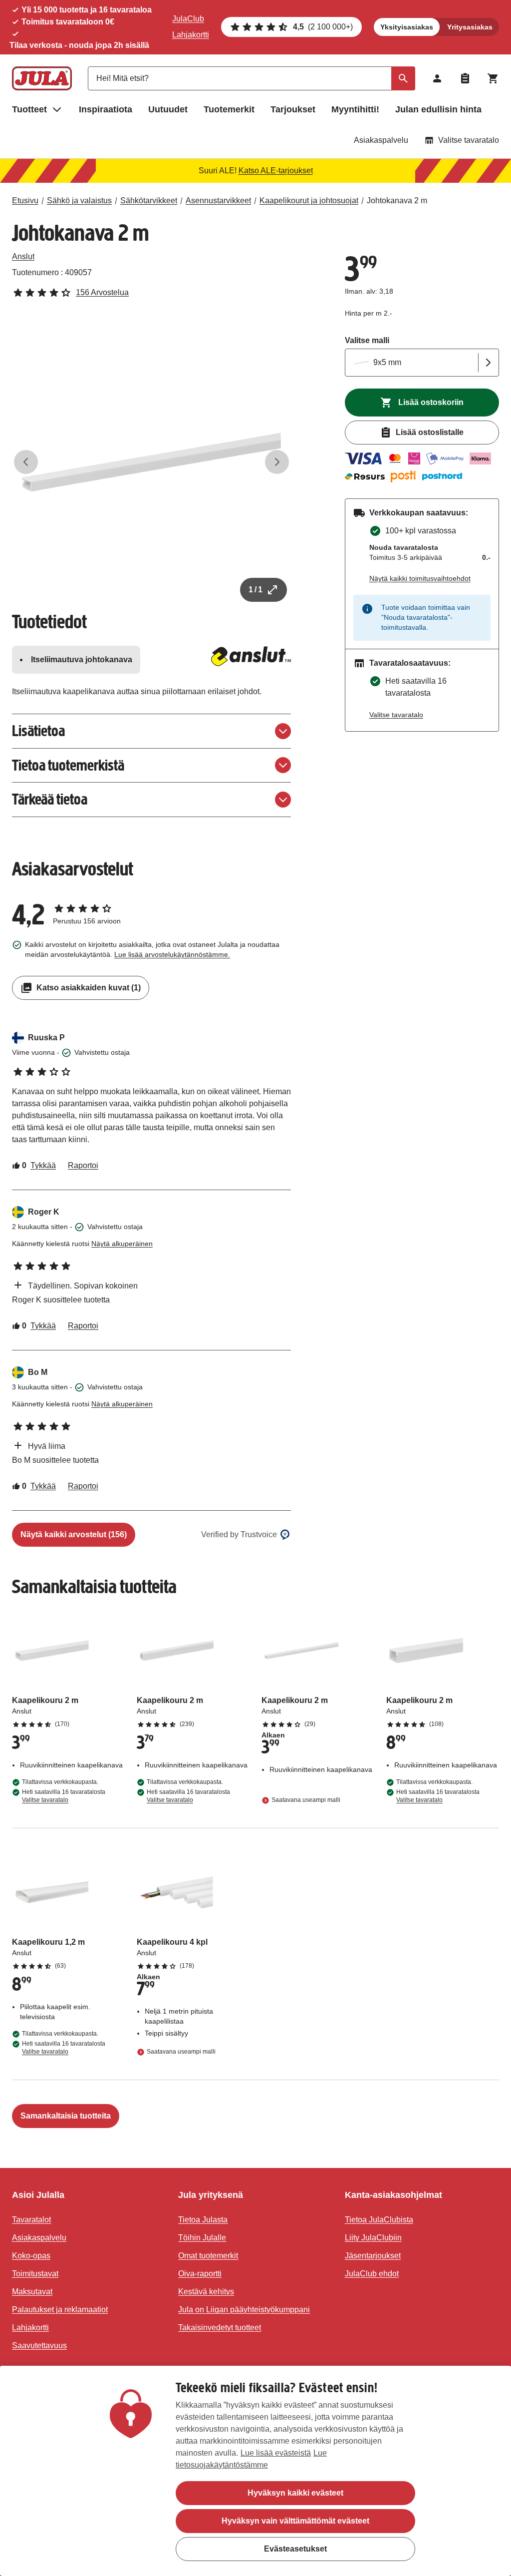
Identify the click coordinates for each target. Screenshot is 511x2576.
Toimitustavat (35, 2274)
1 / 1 (255, 590)
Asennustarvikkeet (218, 201)
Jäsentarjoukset (373, 2256)
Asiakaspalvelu (381, 140)
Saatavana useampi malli (306, 1800)
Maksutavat (32, 2292)
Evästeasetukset (295, 2549)
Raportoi (83, 1165)
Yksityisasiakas (407, 27)
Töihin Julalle (202, 2238)
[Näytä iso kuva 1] (151, 462)
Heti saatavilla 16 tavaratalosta (64, 1796)
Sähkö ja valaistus (79, 201)
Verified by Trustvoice (239, 1534)
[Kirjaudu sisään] (437, 78)
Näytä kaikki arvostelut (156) (74, 1534)
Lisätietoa (38, 731)
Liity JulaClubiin (373, 2238)
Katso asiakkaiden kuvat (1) (89, 988)
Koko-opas (31, 2256)
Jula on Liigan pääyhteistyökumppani (244, 2310)
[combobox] (252, 78)
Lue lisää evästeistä (276, 2453)
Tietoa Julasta (203, 2220)
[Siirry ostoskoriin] (493, 78)
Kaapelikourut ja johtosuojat (309, 201)
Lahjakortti (191, 35)
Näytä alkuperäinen (122, 1244)
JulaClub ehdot (372, 2274)
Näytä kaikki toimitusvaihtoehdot (420, 578)
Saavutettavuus (39, 2346)
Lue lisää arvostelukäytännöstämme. (172, 954)
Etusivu (25, 201)
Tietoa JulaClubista (379, 2220)
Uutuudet (168, 109)
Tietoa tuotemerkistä (68, 765)
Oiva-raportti (200, 2274)
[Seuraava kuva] (277, 462)
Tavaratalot (31, 2220)
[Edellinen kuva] (26, 462)
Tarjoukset (293, 109)
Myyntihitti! (355, 109)
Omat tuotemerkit (208, 2256)
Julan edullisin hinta (438, 109)
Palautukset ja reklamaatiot (60, 2310)
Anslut (23, 256)
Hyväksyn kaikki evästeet (295, 2493)
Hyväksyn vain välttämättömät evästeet (295, 2521)
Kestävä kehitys (206, 2292)
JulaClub (188, 19)
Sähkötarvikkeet (149, 201)
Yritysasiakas (470, 27)
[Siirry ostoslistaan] (465, 78)
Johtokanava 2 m (397, 201)
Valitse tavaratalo (469, 140)
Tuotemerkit (229, 109)
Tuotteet (29, 109)
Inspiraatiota (106, 109)
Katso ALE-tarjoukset (276, 171)
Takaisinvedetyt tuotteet (220, 2328)
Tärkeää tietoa (50, 799)
